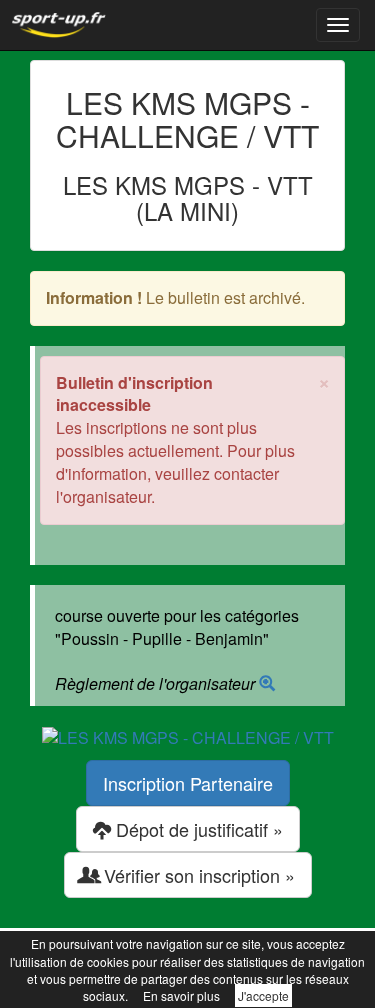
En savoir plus (181, 995)
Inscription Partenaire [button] (188, 783)
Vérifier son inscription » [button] (197, 875)
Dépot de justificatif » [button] (197, 829)
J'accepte (263, 995)
